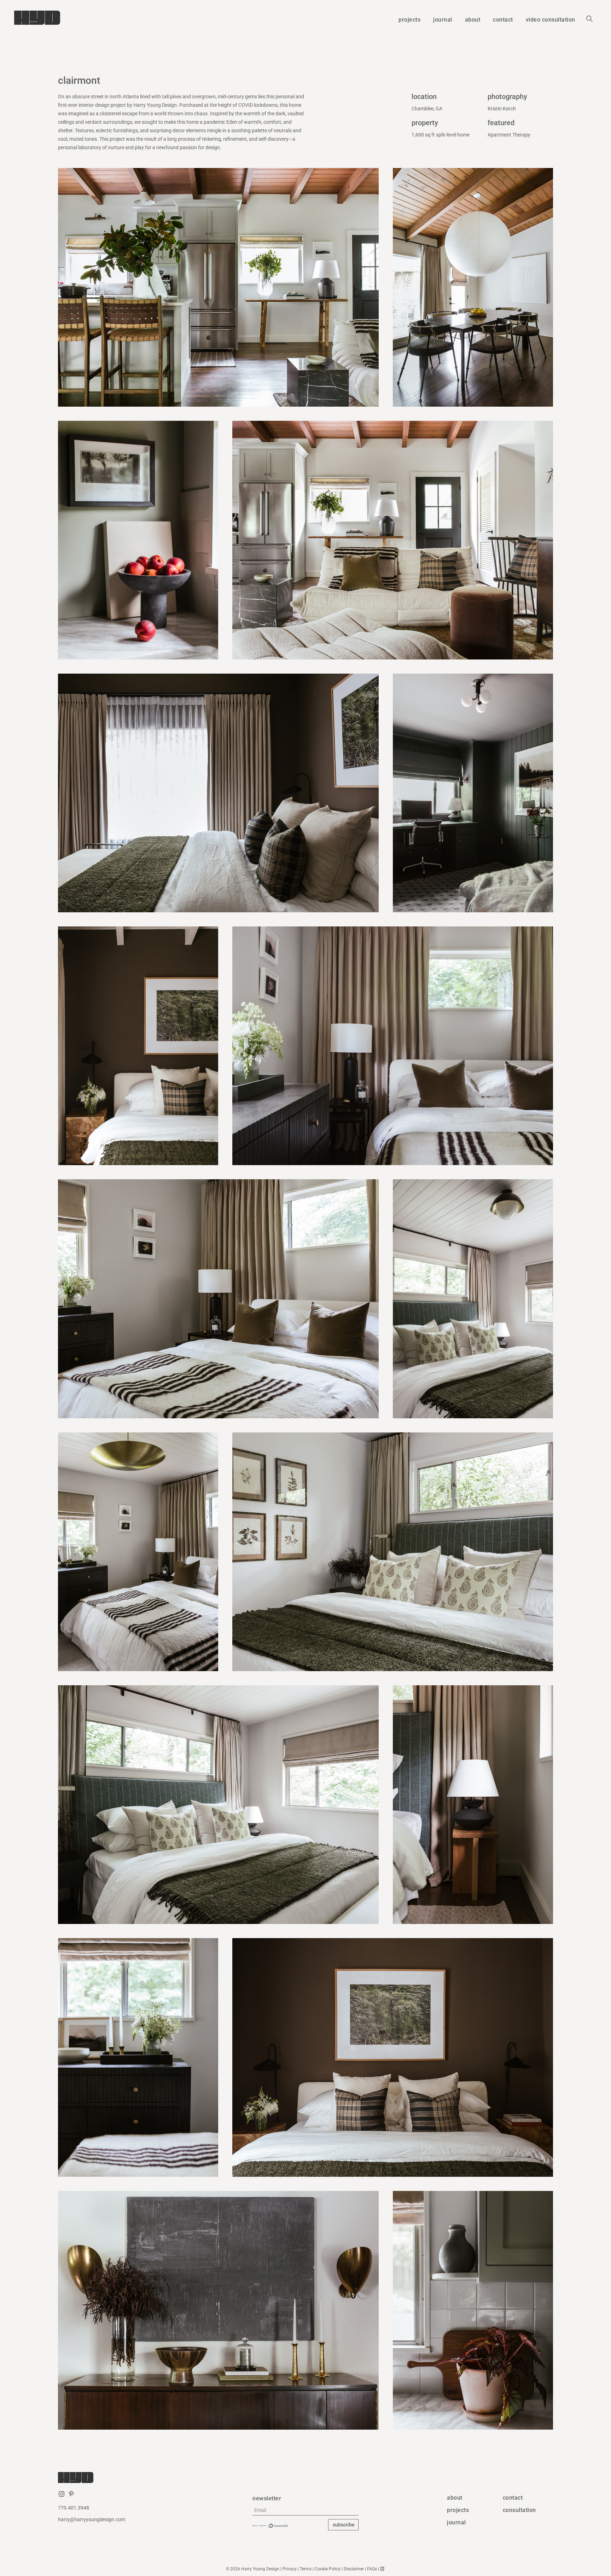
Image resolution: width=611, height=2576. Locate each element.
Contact (513, 2498)
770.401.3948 (74, 2508)
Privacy (290, 2569)
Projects (458, 2510)
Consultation (519, 2510)
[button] (590, 20)
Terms (306, 2569)
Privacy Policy (344, 2539)
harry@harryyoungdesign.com (92, 2520)
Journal (456, 2523)
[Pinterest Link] (71, 2497)
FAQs (372, 2569)
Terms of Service (272, 2543)
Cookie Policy (328, 2569)
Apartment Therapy (509, 135)
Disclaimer (354, 2569)
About (455, 2498)
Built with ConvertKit (270, 2526)
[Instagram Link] (62, 2497)
